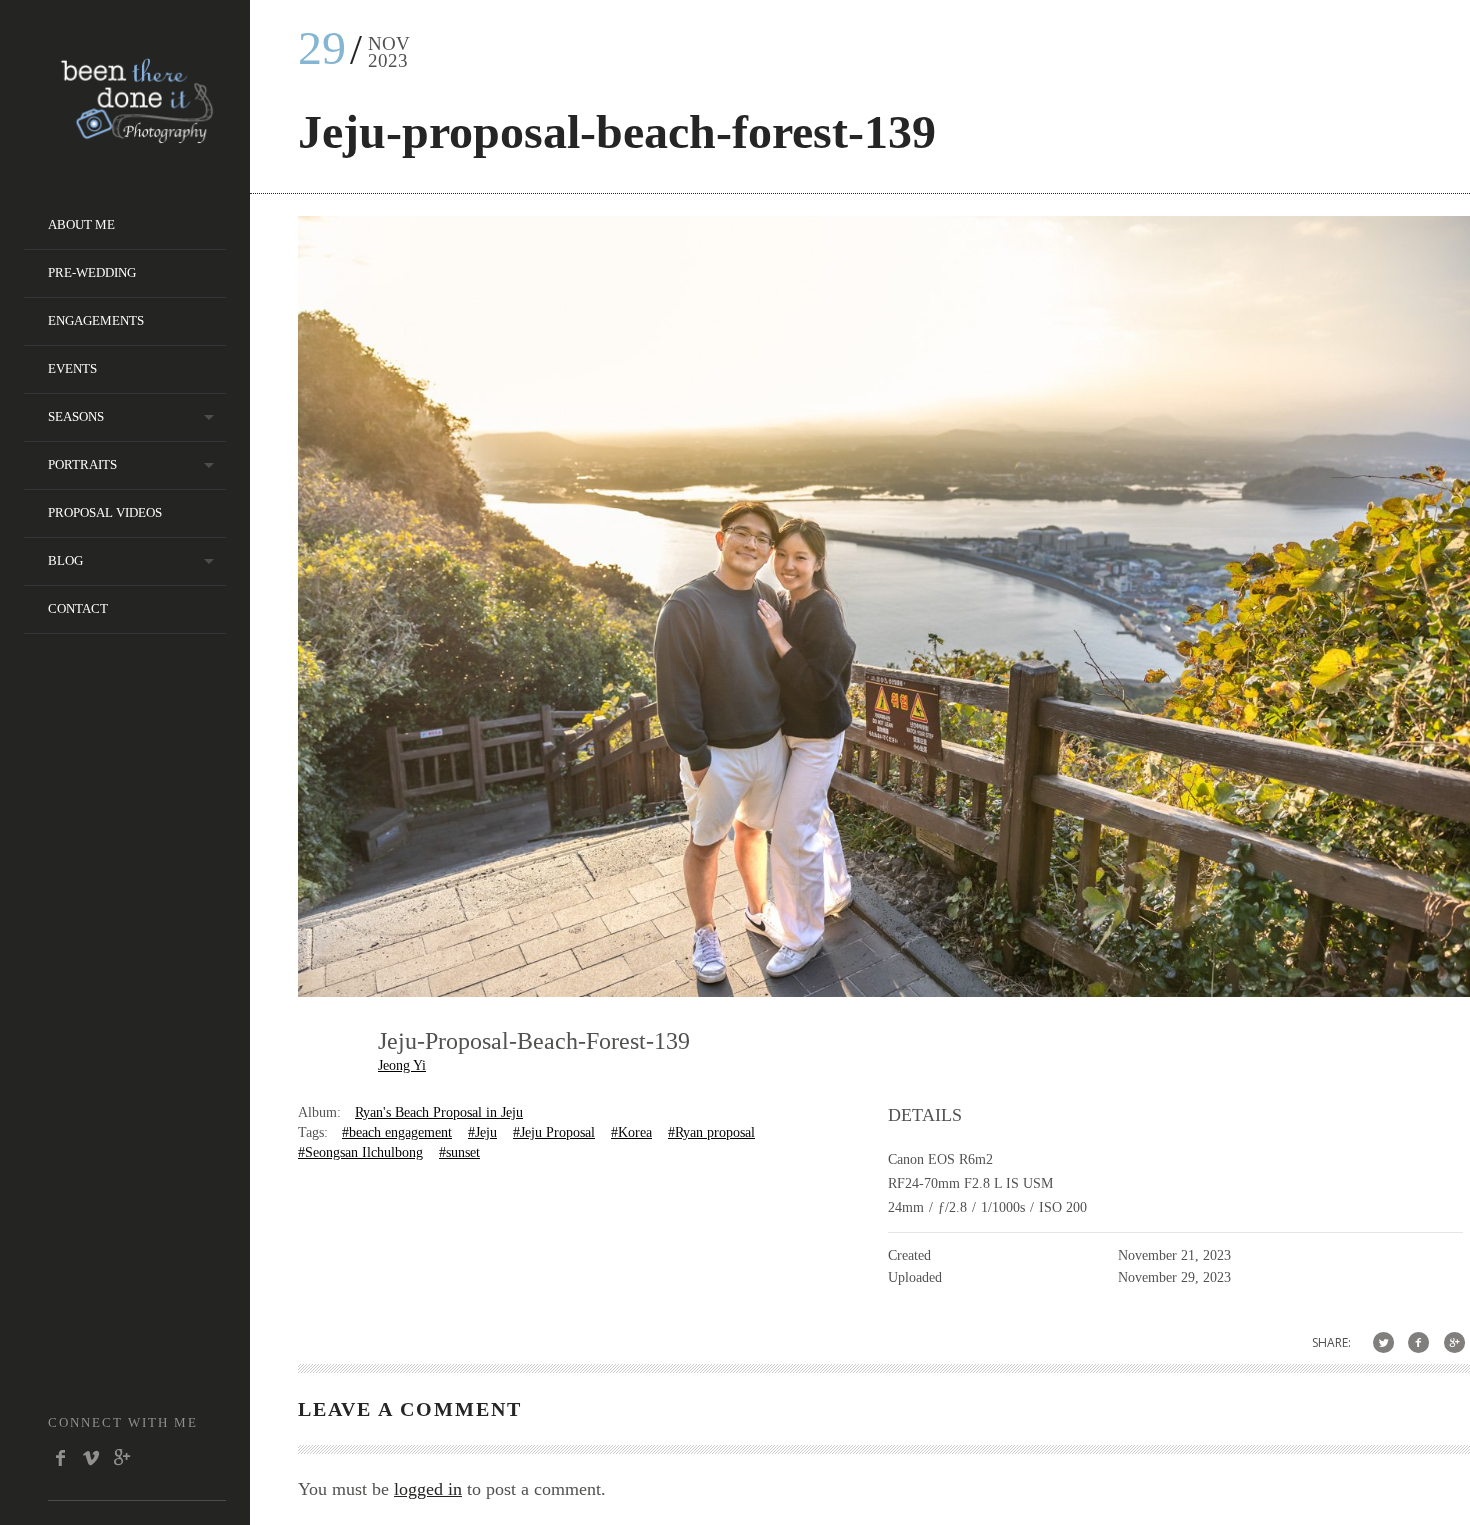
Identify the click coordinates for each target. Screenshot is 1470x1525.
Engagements (96, 320)
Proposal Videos (105, 512)
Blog (65, 560)
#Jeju (482, 1132)
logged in (428, 1489)
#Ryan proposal (711, 1132)
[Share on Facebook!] (1418, 1342)
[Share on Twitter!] (1383, 1342)
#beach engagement (397, 1132)
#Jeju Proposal (554, 1132)
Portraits (82, 464)
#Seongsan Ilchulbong (360, 1152)
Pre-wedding (92, 272)
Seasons (76, 416)
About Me (81, 224)
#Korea (631, 1132)
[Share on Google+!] (1454, 1342)
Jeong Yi (402, 1065)
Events (72, 368)
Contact (78, 608)
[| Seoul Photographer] (137, 136)
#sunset (459, 1152)
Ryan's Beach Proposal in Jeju (439, 1112)
